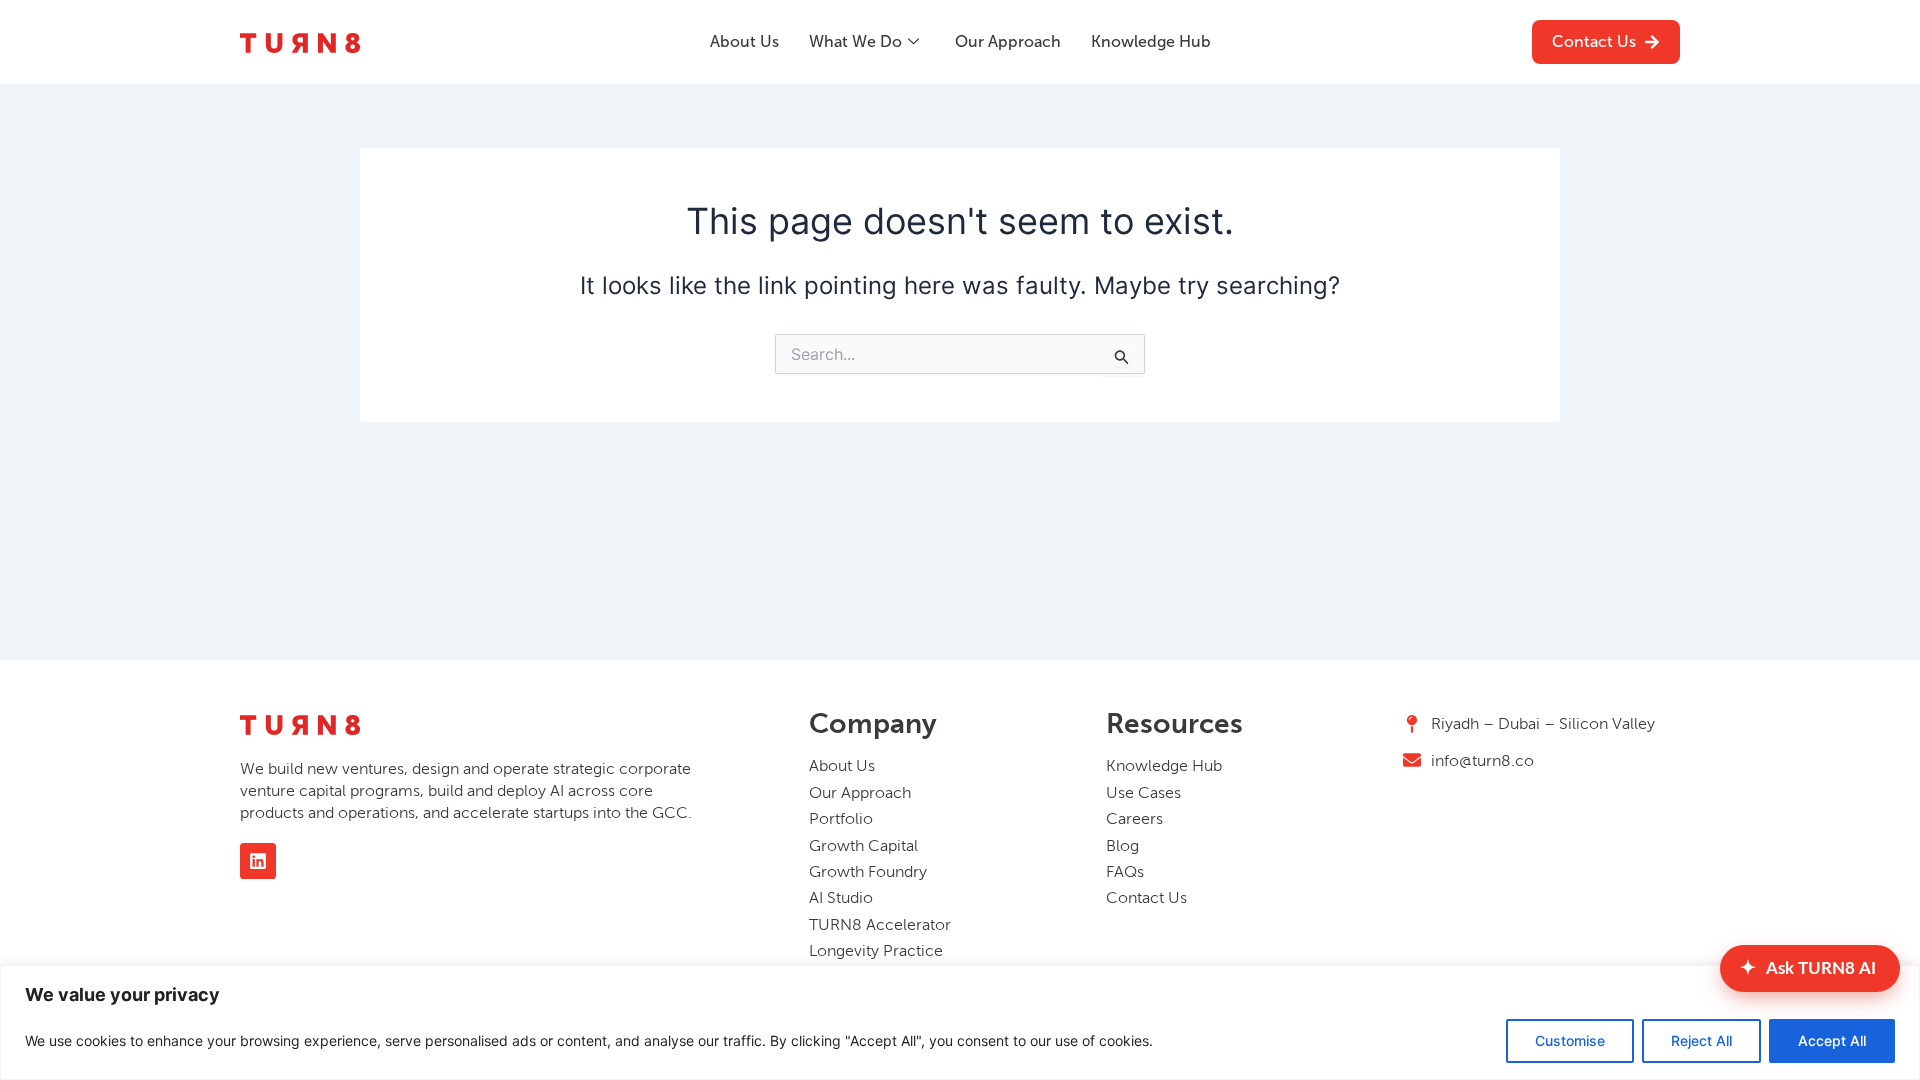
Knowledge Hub (1151, 41)
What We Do (855, 41)
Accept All (1832, 1040)
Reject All (1701, 1040)
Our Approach (1008, 41)
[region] (960, 1022)
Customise (1570, 1040)
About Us (744, 41)
